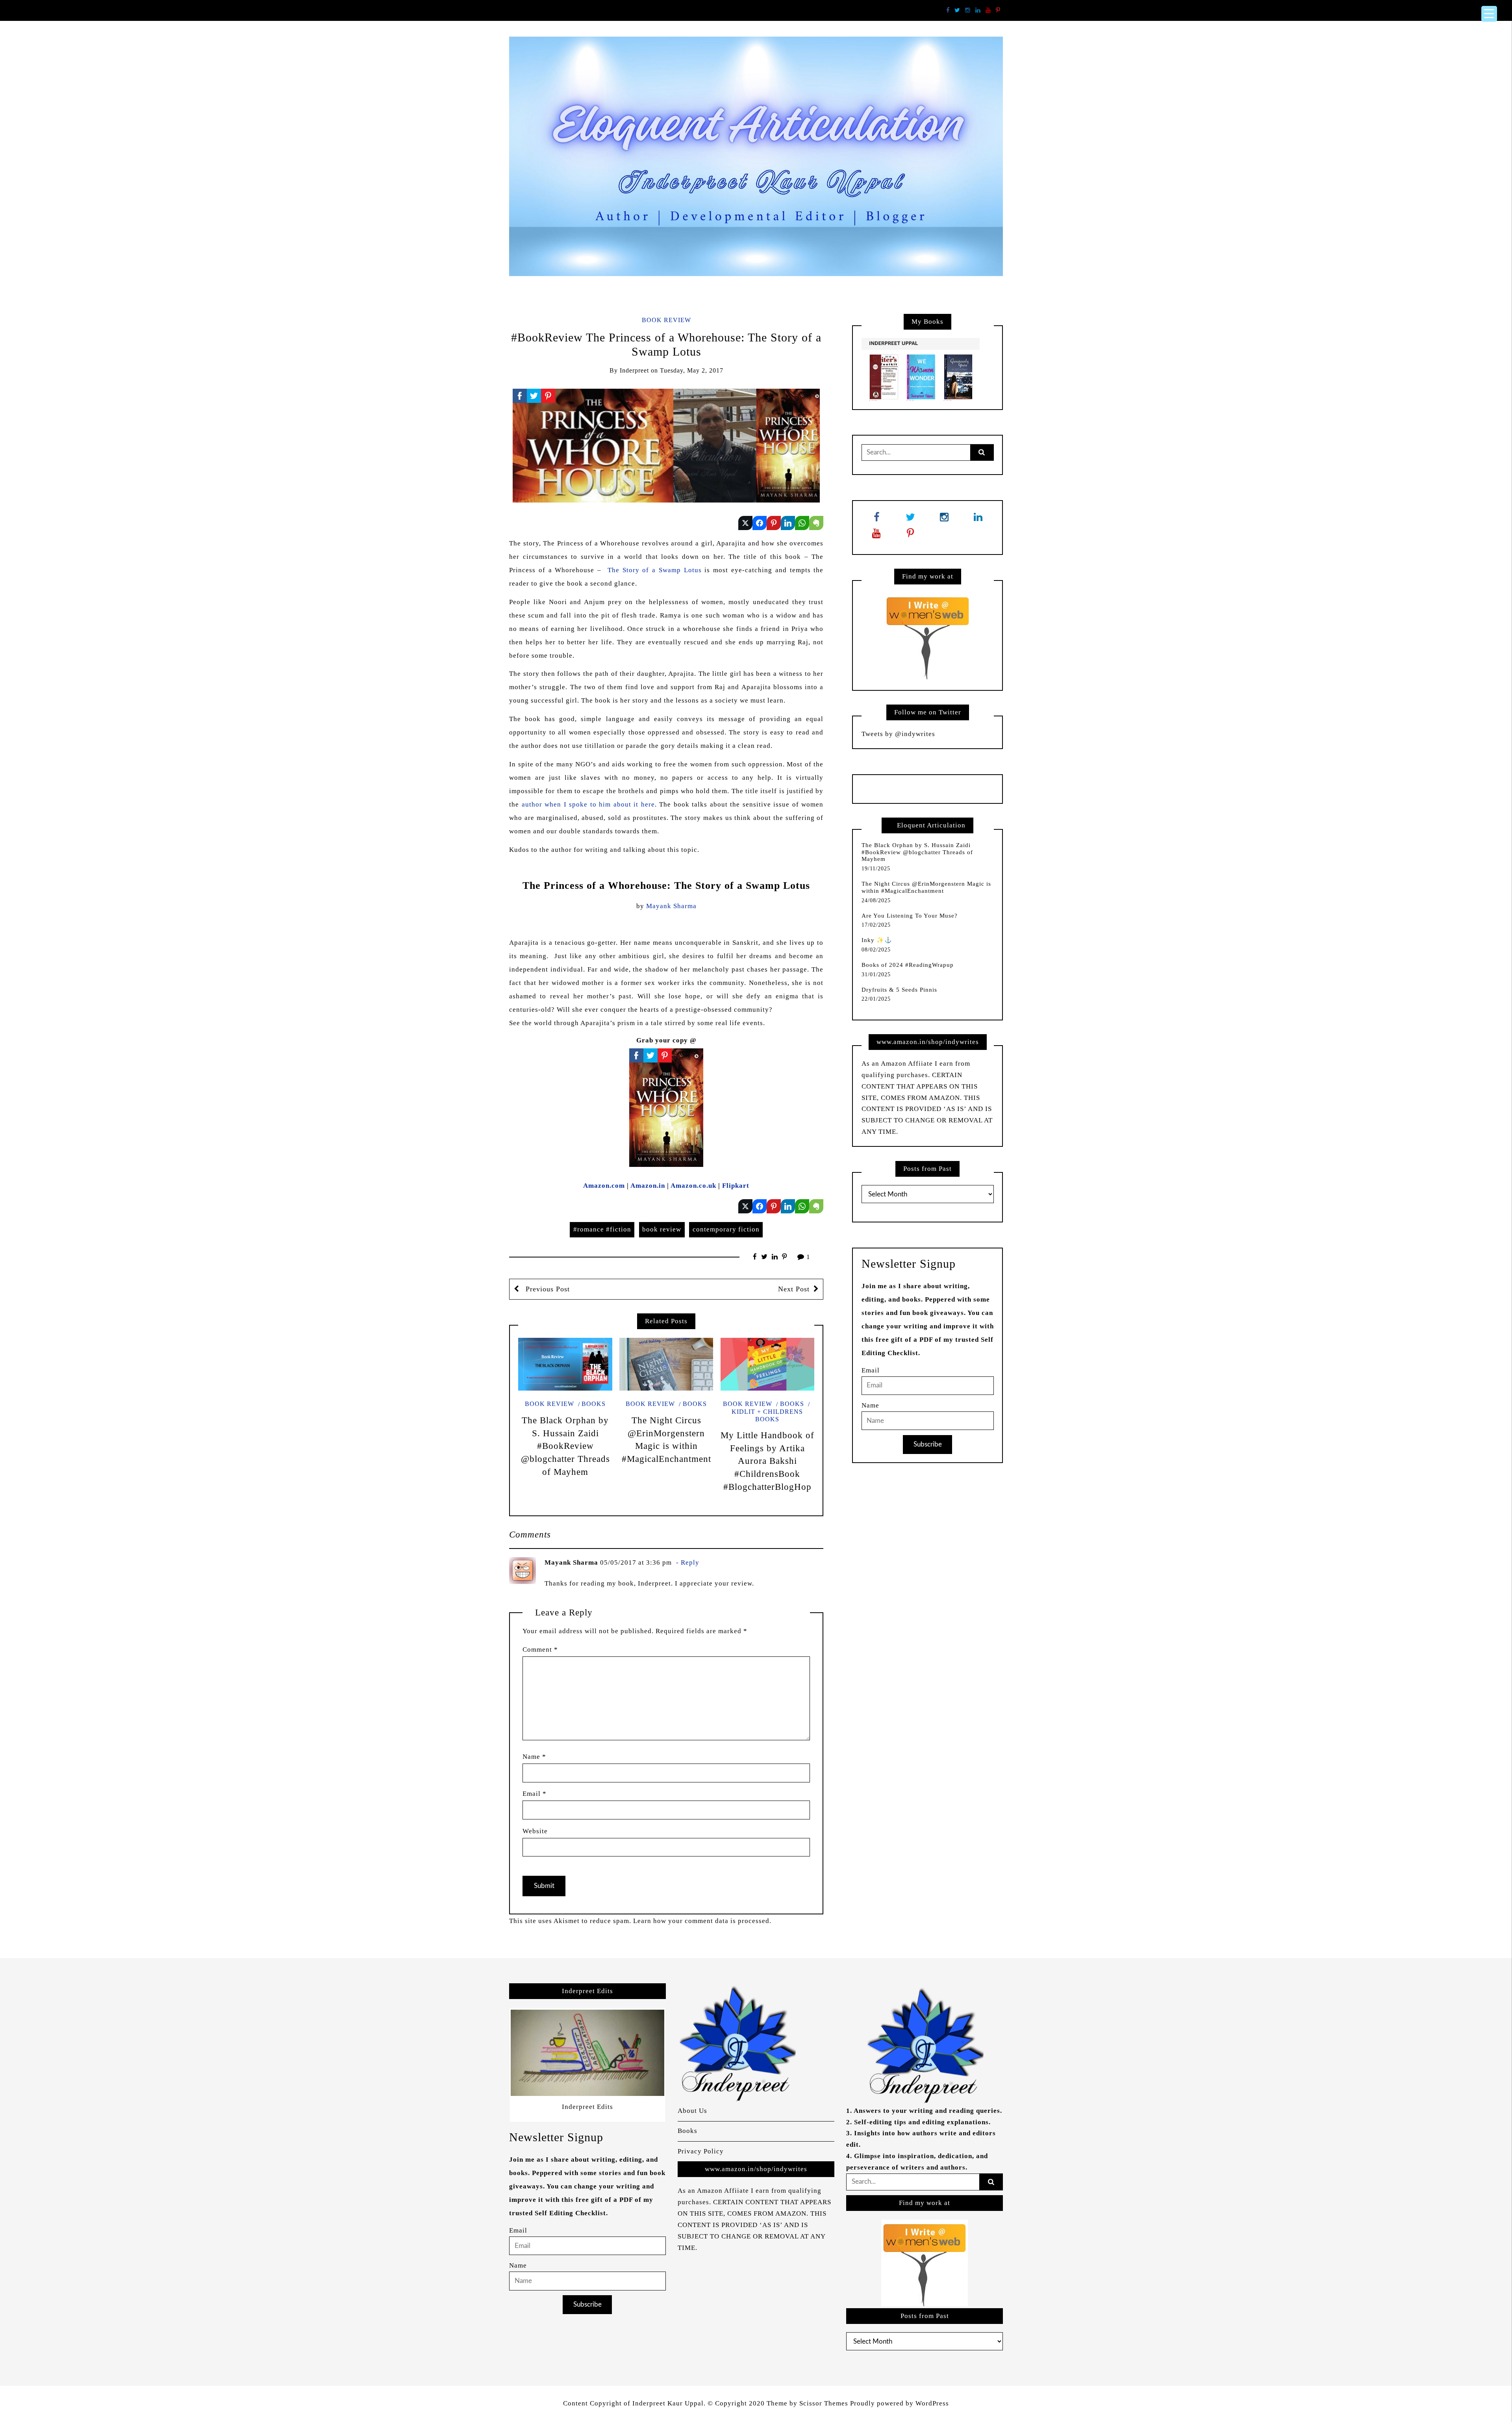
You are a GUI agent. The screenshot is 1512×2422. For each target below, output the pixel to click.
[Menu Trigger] (1489, 14)
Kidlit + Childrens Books (767, 1415)
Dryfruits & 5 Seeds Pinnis (899, 990)
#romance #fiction (602, 1229)
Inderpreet (634, 370)
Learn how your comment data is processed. (702, 1921)
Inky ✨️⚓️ (877, 940)
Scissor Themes (824, 2403)
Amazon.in (648, 1186)
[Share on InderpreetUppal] (760, 523)
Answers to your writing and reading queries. (928, 2111)
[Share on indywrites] (745, 523)
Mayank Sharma (671, 906)
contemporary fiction (726, 1229)
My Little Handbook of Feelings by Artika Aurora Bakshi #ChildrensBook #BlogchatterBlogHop (767, 1461)
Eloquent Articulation (931, 825)
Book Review (666, 320)
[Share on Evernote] (816, 523)
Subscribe (928, 1444)
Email (535, 1794)
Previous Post (547, 1289)
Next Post (794, 1289)
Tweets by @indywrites (898, 734)
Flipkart (736, 1186)
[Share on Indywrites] (774, 523)
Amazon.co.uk (693, 1186)
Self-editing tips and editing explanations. (922, 2122)
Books (594, 1404)
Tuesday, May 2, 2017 (692, 370)
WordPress (932, 2403)
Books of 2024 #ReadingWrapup (908, 965)
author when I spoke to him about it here (588, 804)
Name (534, 1757)
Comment (540, 1650)
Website (535, 1831)
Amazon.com (604, 1186)
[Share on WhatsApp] (802, 523)
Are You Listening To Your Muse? (910, 916)
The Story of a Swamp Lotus (655, 570)
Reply (690, 1562)
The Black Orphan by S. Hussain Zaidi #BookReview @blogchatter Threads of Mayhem (565, 1446)
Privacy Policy (701, 2151)
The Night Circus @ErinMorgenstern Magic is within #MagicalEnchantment (926, 887)
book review (662, 1229)
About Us (692, 2111)
